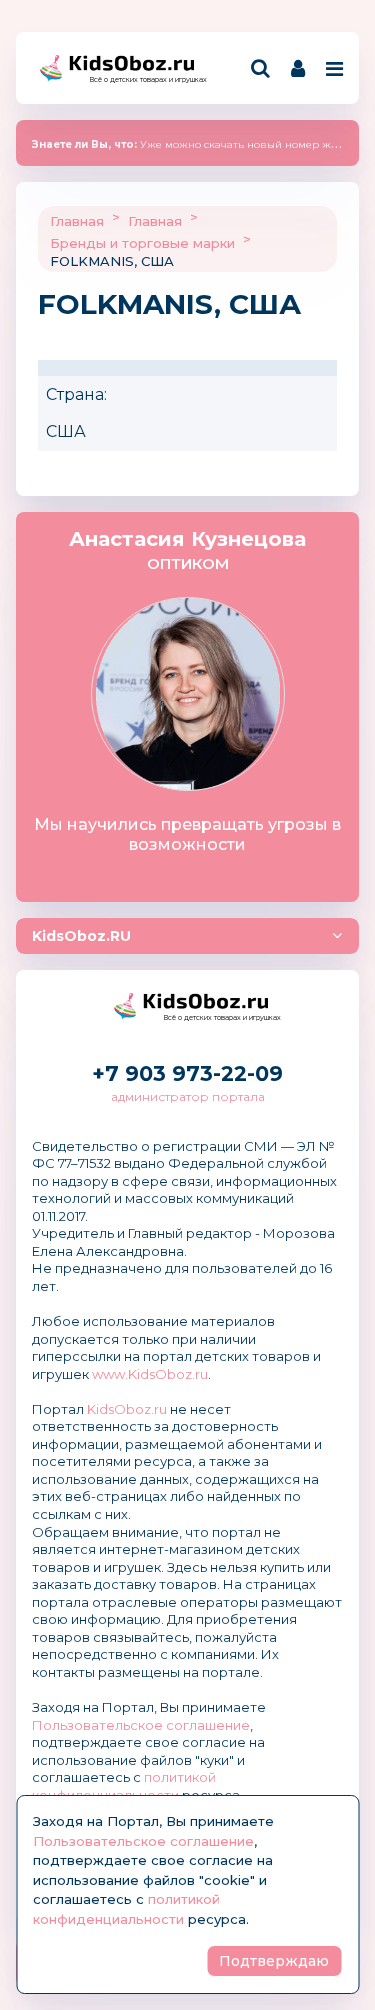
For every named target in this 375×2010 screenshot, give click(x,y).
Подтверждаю (274, 1961)
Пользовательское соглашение (141, 1725)
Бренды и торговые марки (142, 243)
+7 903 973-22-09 (187, 1073)
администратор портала (188, 1096)
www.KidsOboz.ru (150, 1374)
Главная (77, 221)
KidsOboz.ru (127, 1409)
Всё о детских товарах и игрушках (142, 79)
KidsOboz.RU (81, 936)
